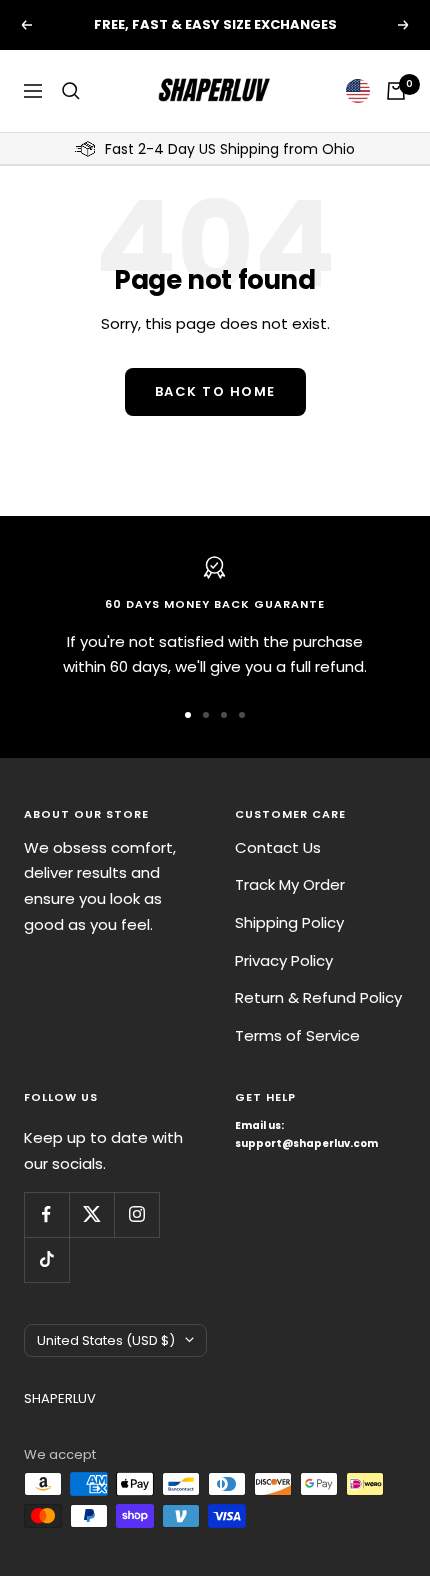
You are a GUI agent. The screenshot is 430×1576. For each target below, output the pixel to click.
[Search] (71, 91)
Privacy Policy (284, 960)
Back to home (215, 391)
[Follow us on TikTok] (46, 1259)
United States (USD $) (106, 1340)
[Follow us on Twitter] (91, 1214)
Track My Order (290, 884)
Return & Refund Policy (318, 997)
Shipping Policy (289, 922)
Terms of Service (297, 1035)
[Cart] (396, 91)
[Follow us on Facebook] (46, 1214)
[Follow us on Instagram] (136, 1214)
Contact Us (278, 847)
